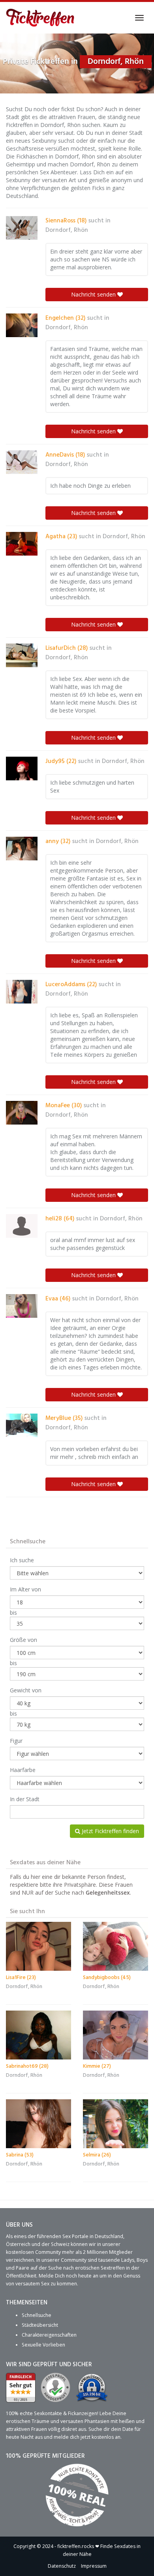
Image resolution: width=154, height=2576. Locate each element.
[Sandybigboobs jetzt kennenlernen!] (115, 1946)
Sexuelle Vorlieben (43, 2345)
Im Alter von (25, 1589)
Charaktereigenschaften (49, 2335)
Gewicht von (26, 1690)
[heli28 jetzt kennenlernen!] (22, 1226)
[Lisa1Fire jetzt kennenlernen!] (38, 1946)
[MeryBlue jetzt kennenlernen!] (22, 1425)
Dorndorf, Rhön (67, 230)
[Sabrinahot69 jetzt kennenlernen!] (38, 2035)
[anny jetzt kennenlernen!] (22, 849)
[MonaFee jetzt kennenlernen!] (22, 1113)
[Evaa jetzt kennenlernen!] (22, 1306)
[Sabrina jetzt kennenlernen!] (38, 2124)
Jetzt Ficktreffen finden (110, 1831)
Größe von (23, 1640)
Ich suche (22, 1560)
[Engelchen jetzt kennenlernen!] (22, 325)
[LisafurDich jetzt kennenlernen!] (22, 655)
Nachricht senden (94, 294)
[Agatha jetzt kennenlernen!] (22, 544)
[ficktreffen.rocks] (40, 18)
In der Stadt (25, 1799)
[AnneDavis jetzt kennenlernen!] (22, 462)
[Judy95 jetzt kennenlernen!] (22, 769)
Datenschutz (62, 2566)
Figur (16, 1741)
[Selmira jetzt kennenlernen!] (115, 2124)
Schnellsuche (37, 2315)
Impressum (94, 2566)
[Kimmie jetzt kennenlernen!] (115, 2035)
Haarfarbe (23, 1770)
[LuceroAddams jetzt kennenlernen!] (22, 992)
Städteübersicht (40, 2325)
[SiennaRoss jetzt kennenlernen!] (22, 228)
